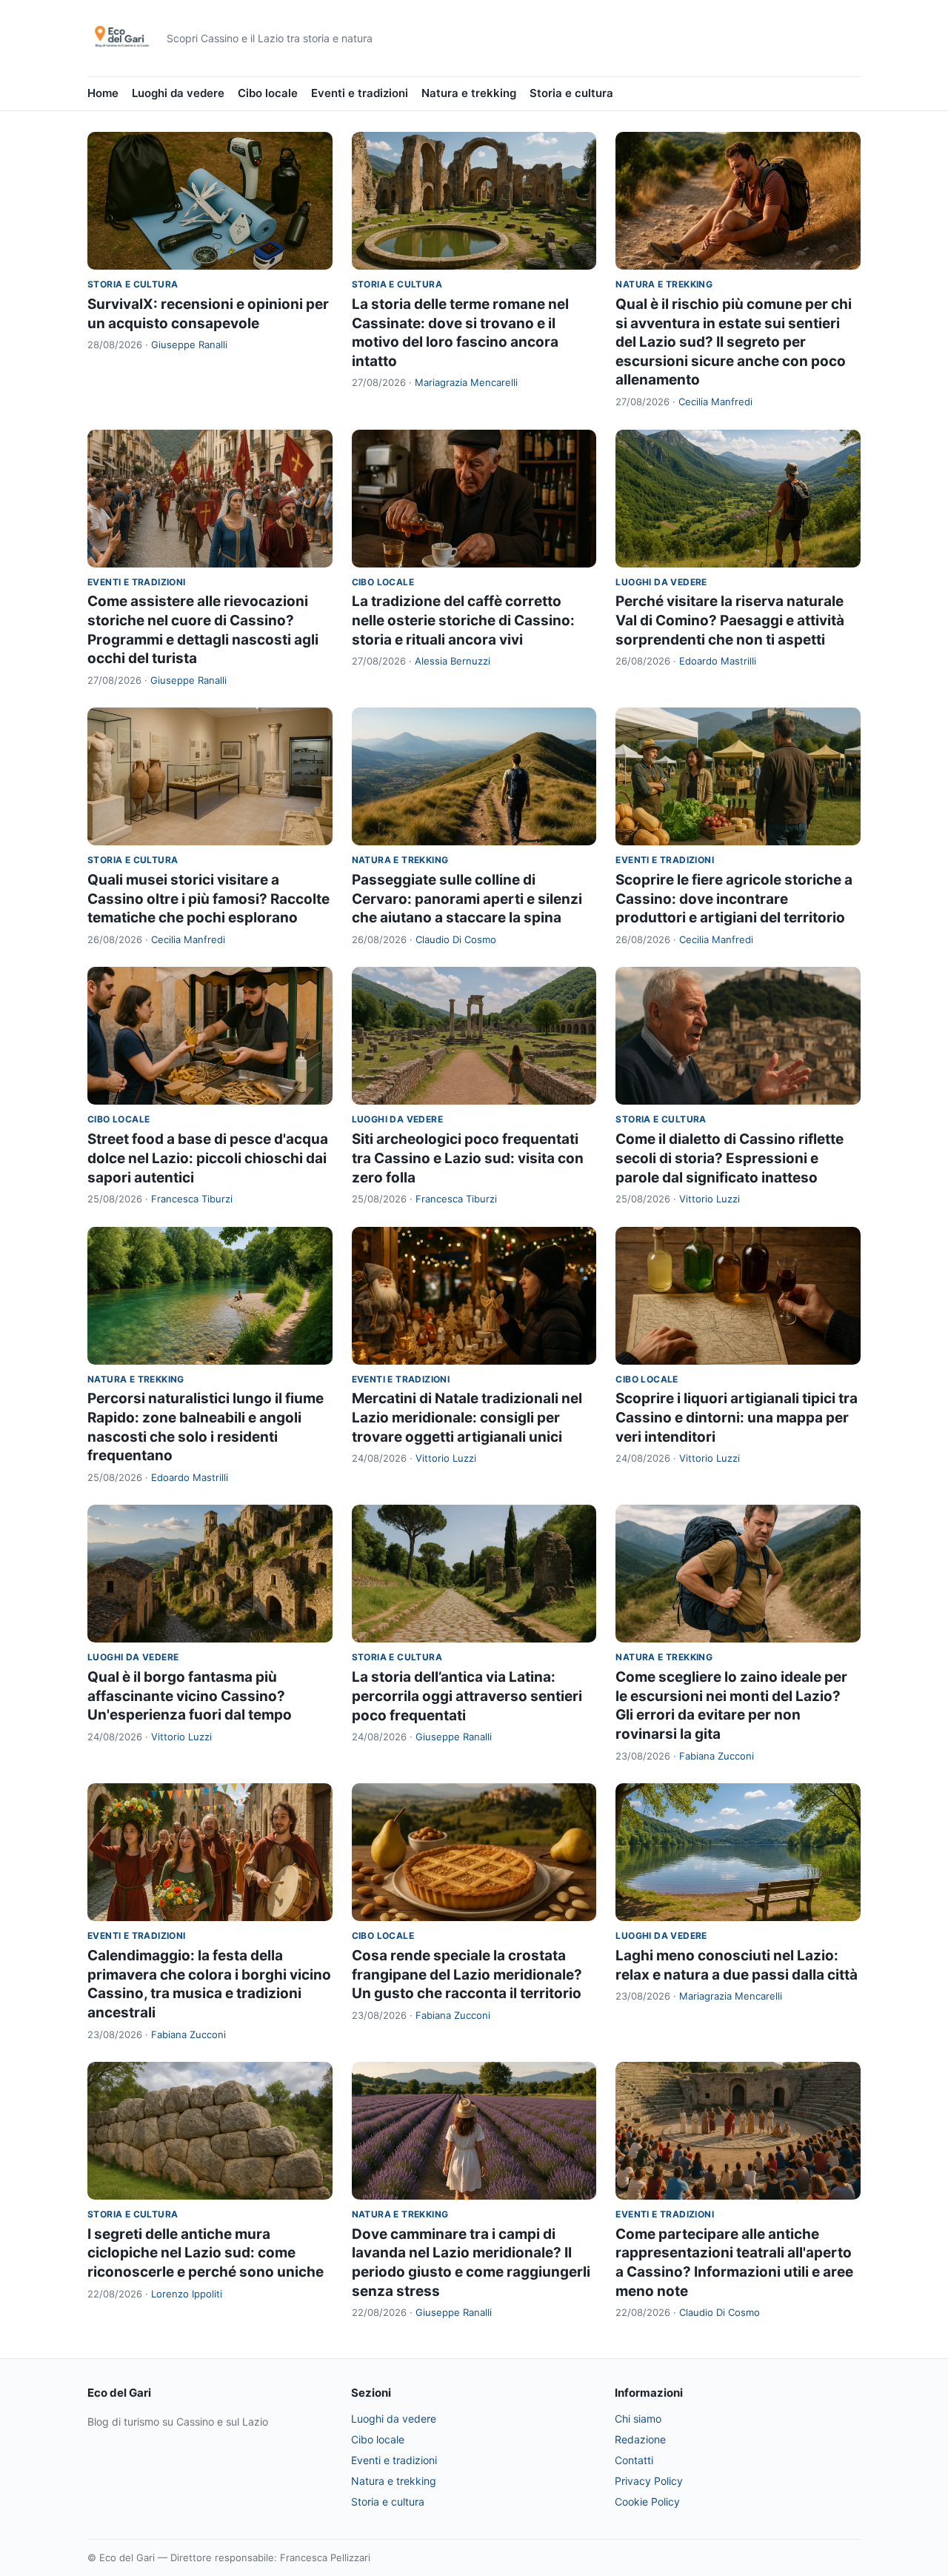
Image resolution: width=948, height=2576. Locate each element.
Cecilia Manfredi (715, 402)
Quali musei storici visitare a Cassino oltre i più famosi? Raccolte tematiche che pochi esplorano (208, 899)
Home (103, 93)
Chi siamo (638, 2419)
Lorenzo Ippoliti (187, 2294)
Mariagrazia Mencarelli (466, 382)
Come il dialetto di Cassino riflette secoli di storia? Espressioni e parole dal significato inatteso (730, 1158)
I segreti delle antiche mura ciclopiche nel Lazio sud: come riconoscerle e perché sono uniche (206, 2253)
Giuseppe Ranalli (189, 345)
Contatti (634, 2460)
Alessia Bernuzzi (453, 661)
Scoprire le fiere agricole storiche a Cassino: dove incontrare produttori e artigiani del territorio (734, 899)
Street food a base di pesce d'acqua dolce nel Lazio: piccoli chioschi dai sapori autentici (208, 1158)
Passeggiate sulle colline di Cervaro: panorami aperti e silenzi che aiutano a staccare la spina (467, 899)
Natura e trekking (469, 93)
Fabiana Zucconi (717, 1756)
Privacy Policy (649, 2481)
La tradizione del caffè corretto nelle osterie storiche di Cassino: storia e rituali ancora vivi (463, 620)
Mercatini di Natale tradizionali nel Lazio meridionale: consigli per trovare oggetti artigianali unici (467, 1417)
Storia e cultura (571, 93)
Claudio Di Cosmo (456, 939)
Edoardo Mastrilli (718, 661)
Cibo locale (268, 93)
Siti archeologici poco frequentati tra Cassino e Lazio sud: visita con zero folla (468, 1158)
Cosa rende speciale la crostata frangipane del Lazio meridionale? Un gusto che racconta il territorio (467, 1974)
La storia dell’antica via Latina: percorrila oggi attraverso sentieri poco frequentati (467, 1696)
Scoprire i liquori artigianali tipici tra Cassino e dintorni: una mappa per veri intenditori (737, 1417)
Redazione (640, 2439)
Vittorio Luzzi (710, 1199)
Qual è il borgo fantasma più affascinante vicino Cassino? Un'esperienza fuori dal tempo (190, 1696)
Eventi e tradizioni (360, 93)
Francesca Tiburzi (192, 1199)
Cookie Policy (647, 2502)
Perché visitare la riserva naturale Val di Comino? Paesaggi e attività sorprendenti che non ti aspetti (730, 620)
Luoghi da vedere (178, 93)
